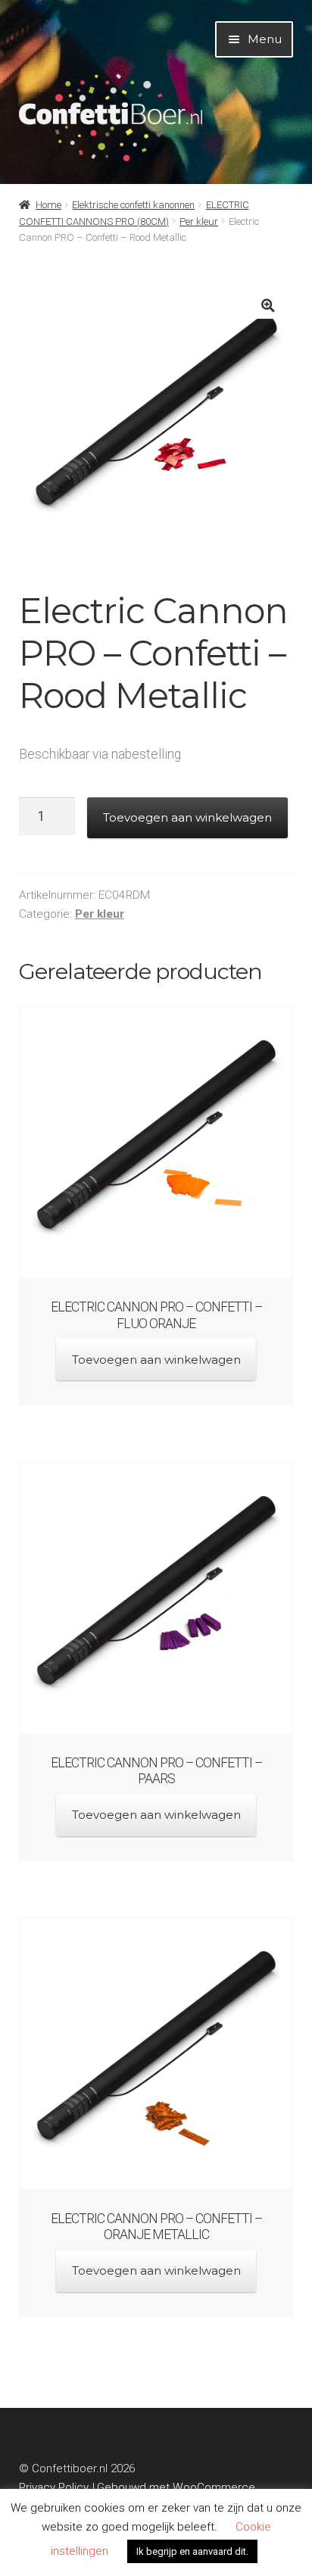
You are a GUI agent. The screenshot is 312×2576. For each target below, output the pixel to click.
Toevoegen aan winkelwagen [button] (156, 1360)
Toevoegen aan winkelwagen (187, 817)
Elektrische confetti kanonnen (133, 205)
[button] (268, 306)
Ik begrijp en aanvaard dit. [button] (192, 2551)
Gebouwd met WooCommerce (176, 2487)
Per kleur (199, 221)
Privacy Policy (54, 2487)
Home (48, 205)
